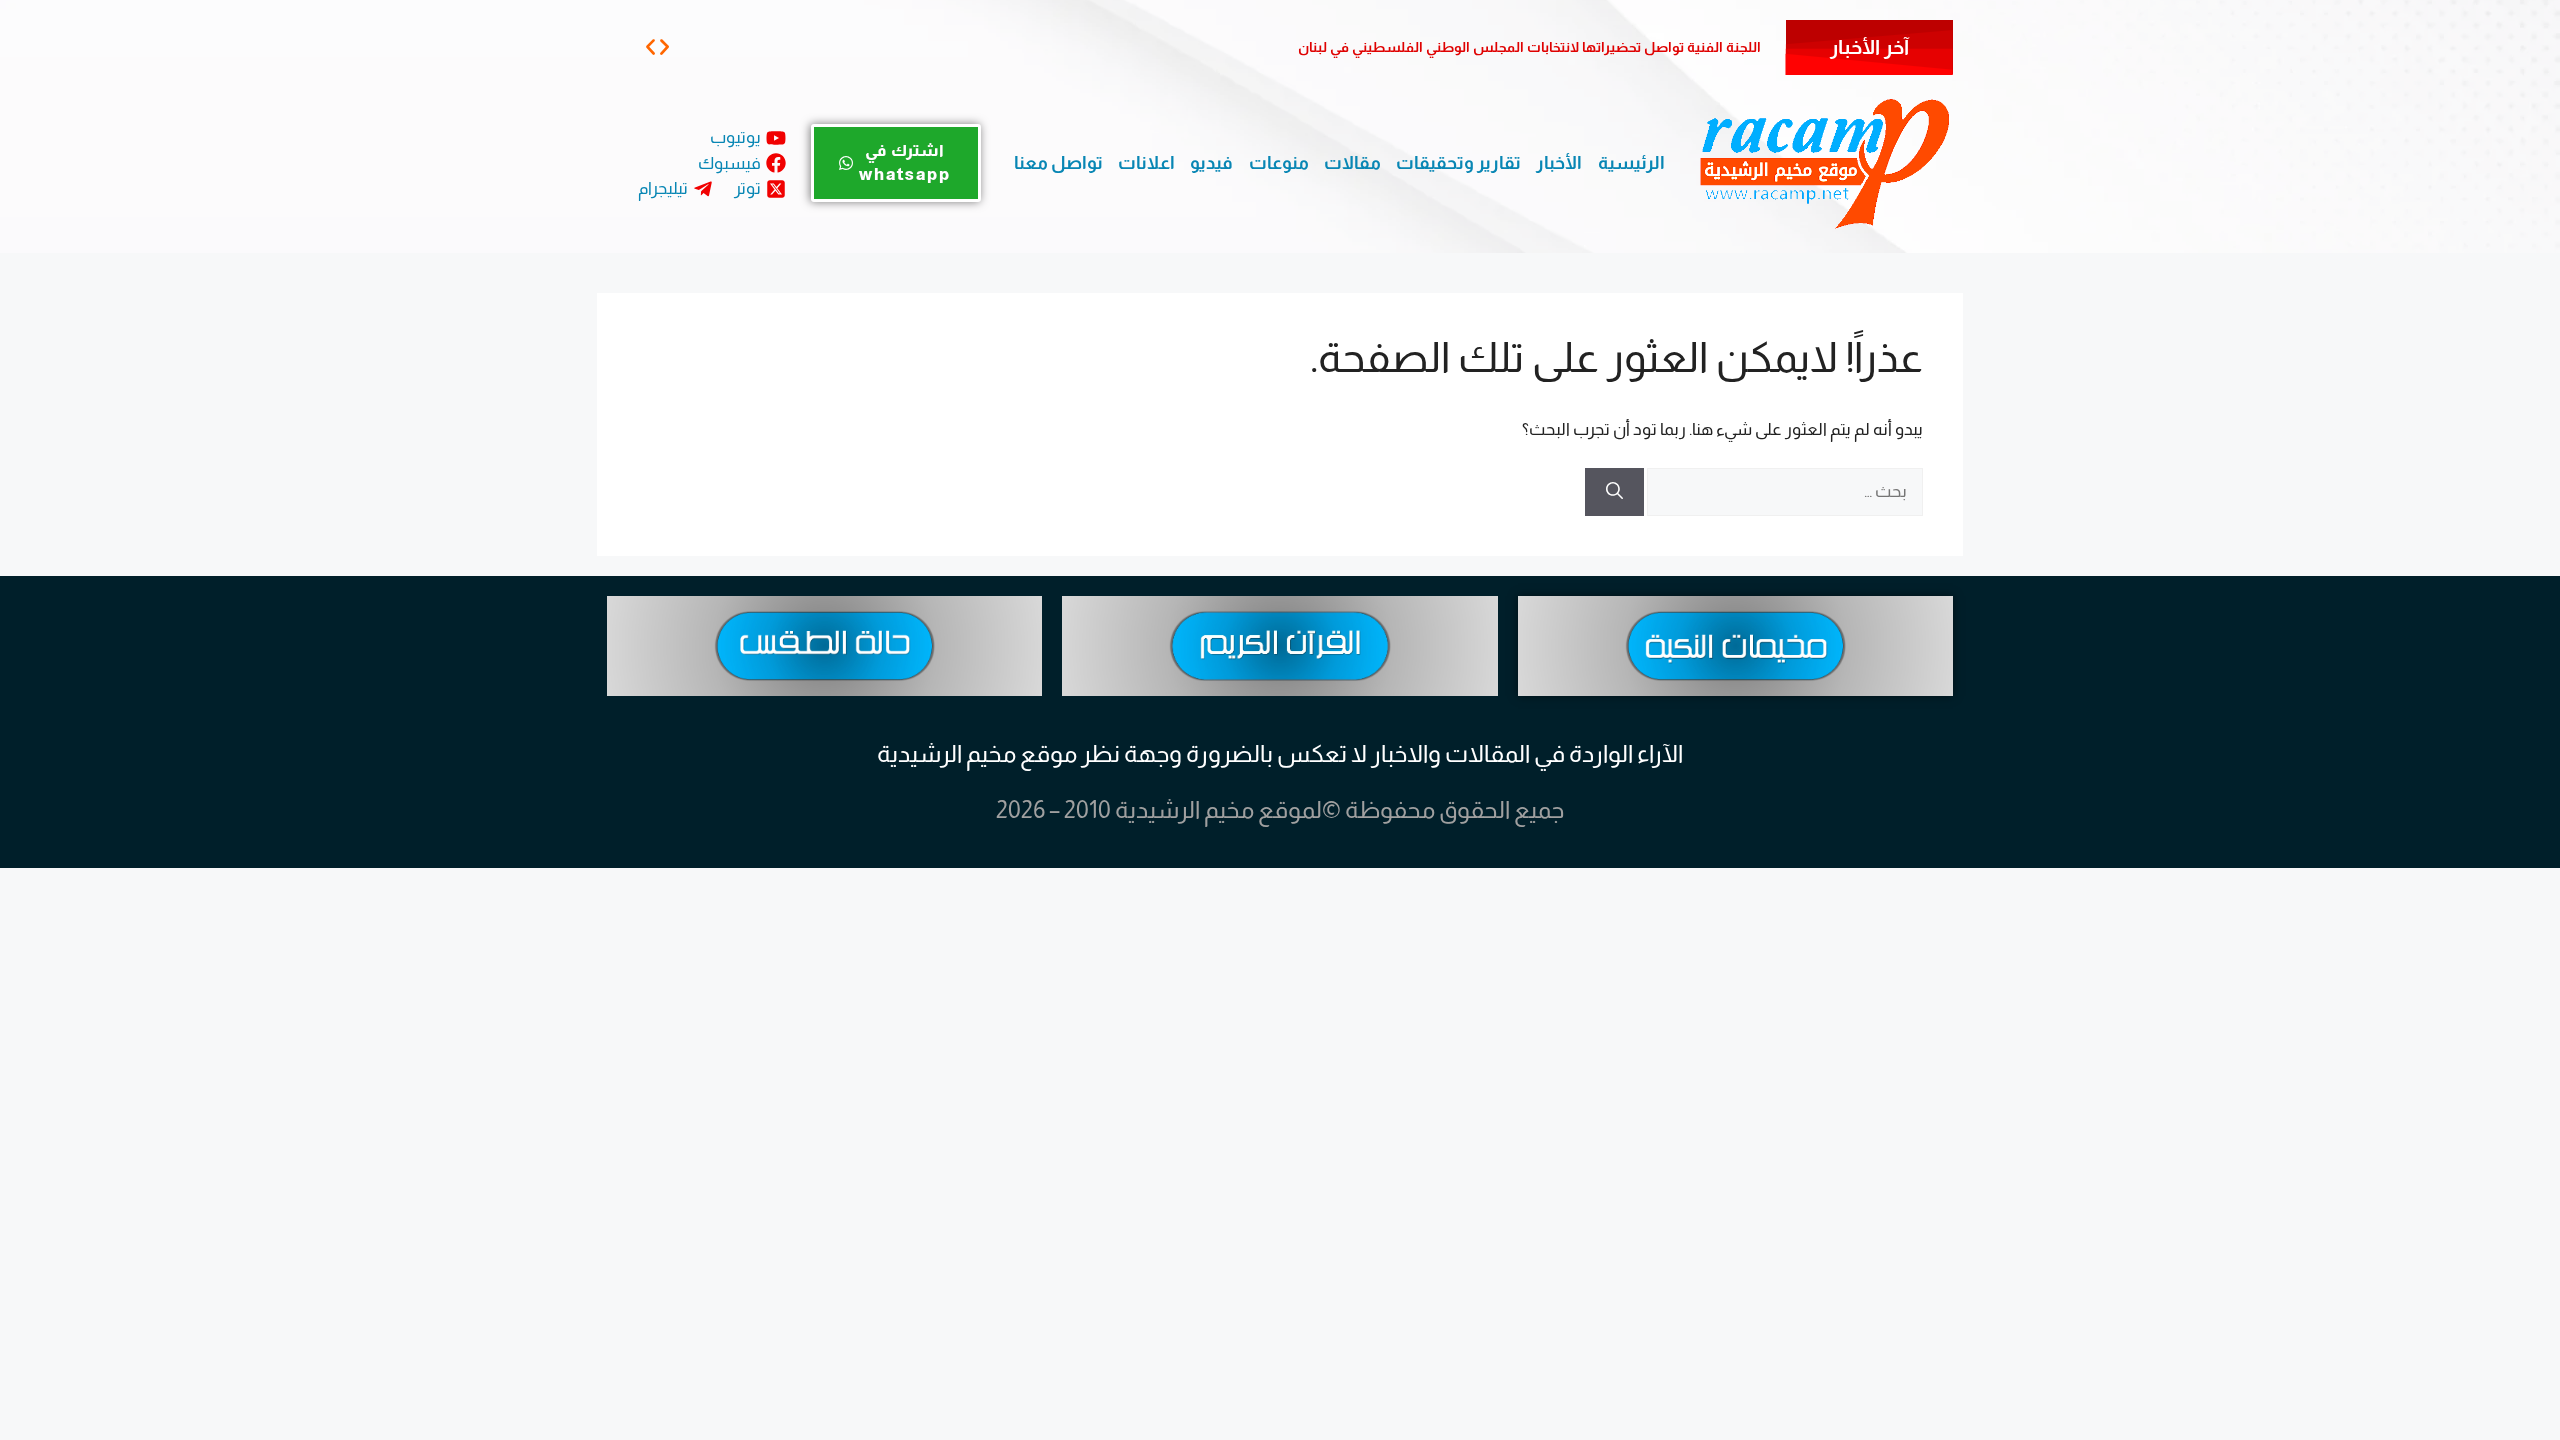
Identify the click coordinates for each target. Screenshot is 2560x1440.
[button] (650, 46)
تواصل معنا (1058, 163)
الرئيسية (1631, 163)
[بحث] (1614, 492)
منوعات (1279, 163)
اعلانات (1146, 163)
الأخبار (1559, 163)
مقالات (1352, 163)
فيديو (1211, 163)
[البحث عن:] (1783, 491)
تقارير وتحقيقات (1458, 163)
